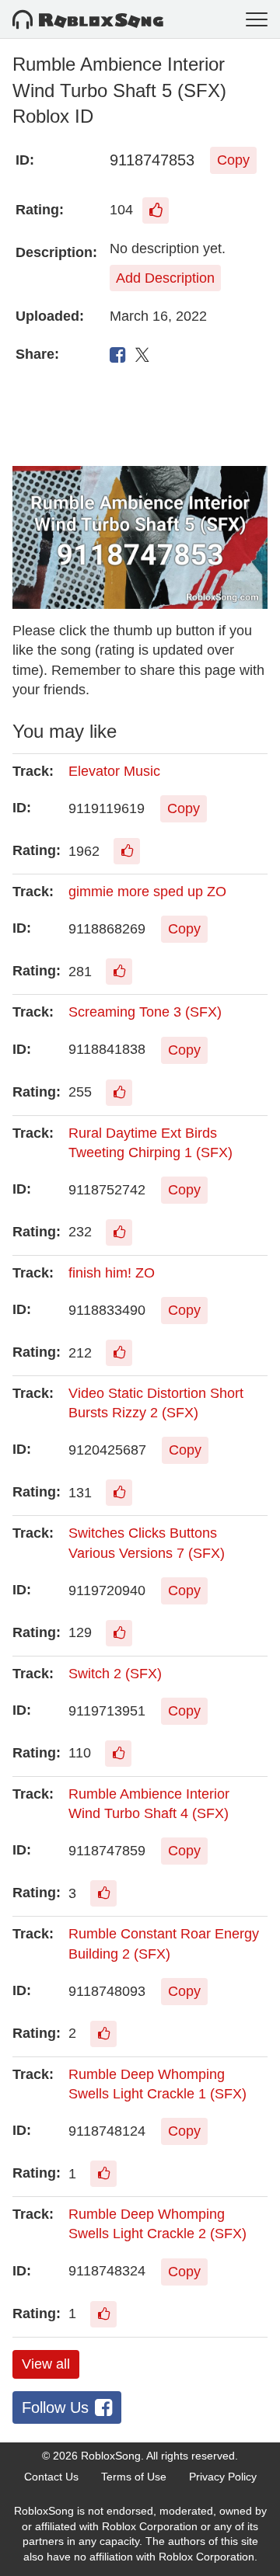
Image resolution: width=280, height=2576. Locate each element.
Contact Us (51, 2477)
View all (46, 2364)
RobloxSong (111, 2456)
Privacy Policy (223, 2477)
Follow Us (55, 2407)
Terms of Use (134, 2477)
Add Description (165, 278)
